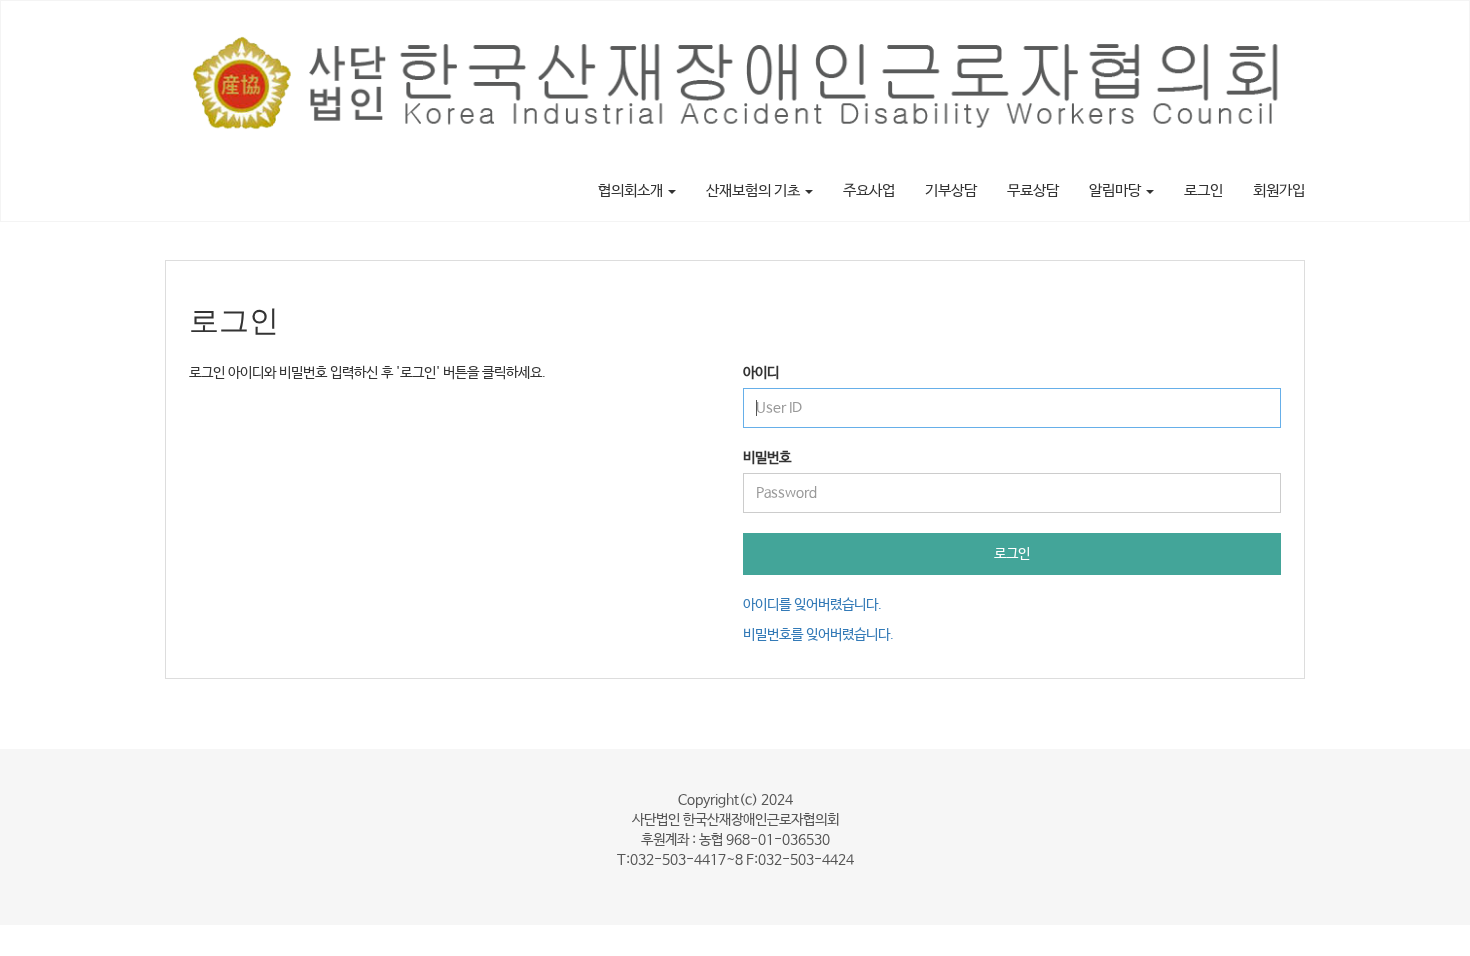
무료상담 (1033, 190)
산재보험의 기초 (754, 190)
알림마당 (1116, 190)
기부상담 (951, 190)
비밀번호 (767, 458)
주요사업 (869, 190)
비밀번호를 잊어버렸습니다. (818, 635)
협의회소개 (632, 190)
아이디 (761, 373)
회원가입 (1279, 190)
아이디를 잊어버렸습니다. (812, 605)
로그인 (1203, 190)
